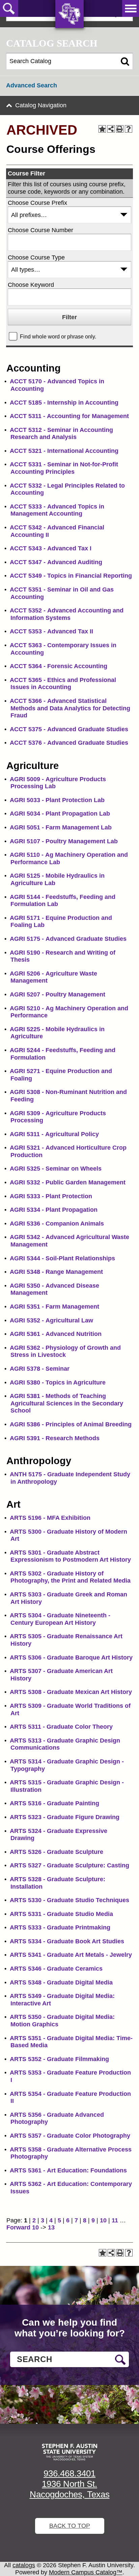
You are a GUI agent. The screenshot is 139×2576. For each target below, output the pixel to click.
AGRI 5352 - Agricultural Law (51, 1320)
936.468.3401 (69, 2473)
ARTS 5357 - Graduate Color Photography (70, 2136)
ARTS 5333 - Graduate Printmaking (60, 1927)
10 (103, 2220)
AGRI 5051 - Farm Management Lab (61, 827)
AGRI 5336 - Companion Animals (57, 1224)
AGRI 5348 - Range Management (56, 1272)
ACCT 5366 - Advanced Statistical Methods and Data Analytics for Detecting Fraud (70, 708)
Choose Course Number (40, 230)
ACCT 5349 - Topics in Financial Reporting (71, 576)
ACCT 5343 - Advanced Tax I (51, 548)
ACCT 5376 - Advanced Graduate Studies (69, 743)
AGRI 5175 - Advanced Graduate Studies (68, 939)
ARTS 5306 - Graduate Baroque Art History (71, 1657)
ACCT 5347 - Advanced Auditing (56, 562)
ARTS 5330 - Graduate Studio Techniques (69, 1900)
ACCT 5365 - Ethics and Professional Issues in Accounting (63, 684)
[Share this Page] (111, 129)
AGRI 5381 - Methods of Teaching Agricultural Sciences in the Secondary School (66, 1403)
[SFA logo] (69, 2452)
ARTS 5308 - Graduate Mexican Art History (71, 1692)
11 (115, 2220)
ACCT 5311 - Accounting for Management (69, 416)
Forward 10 (23, 2227)
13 (51, 2227)
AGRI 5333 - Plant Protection (51, 1196)
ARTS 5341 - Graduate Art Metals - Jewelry (71, 1955)
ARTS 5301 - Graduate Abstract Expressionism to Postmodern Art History (70, 1556)
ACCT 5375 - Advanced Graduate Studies (69, 729)
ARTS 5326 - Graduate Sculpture (57, 1852)
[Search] (125, 61)
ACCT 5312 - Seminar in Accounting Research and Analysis (61, 434)
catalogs (24, 2565)
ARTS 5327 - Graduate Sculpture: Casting (69, 1865)
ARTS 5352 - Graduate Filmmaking (59, 2059)
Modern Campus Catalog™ (86, 2572)
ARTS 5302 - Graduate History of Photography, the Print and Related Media (70, 1577)
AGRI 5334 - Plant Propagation (54, 1210)
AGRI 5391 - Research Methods (55, 1438)
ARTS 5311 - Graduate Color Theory (61, 1727)
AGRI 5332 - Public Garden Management (68, 1182)
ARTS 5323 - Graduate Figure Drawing (65, 1817)
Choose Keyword (31, 285)
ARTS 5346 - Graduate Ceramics (56, 1969)
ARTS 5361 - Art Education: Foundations (68, 2170)
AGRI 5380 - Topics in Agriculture (58, 1382)
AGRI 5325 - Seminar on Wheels (56, 1169)
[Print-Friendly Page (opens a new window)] (120, 129)
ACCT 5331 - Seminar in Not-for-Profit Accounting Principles (64, 468)
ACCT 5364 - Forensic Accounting (59, 666)
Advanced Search (32, 85)
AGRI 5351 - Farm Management (54, 1307)
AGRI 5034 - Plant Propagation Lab (60, 814)
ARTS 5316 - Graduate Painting (54, 1803)
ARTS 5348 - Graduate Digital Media (61, 1982)
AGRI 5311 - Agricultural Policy (54, 1134)
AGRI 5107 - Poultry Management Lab (64, 841)
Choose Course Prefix (37, 203)
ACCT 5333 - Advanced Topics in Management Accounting (57, 510)
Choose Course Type (36, 257)
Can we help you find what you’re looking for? (70, 2328)
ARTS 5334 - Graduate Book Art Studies (67, 1941)
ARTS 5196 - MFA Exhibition (50, 1518)
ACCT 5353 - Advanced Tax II (51, 631)
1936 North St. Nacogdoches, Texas (70, 2489)
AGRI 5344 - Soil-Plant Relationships (62, 1258)
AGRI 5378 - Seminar (40, 1369)
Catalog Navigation (41, 105)
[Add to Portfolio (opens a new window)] (102, 129)
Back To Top (70, 2526)
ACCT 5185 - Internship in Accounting (64, 403)
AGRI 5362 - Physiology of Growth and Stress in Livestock (65, 1351)
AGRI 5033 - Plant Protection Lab (57, 800)
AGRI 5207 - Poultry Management (58, 994)
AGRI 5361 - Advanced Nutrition (56, 1334)
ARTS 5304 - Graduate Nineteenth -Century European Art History (60, 1619)
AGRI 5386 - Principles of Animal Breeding (71, 1424)
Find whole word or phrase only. (58, 336)
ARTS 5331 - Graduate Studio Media (61, 1914)
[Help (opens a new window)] (129, 129)
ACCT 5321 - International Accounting (64, 451)
